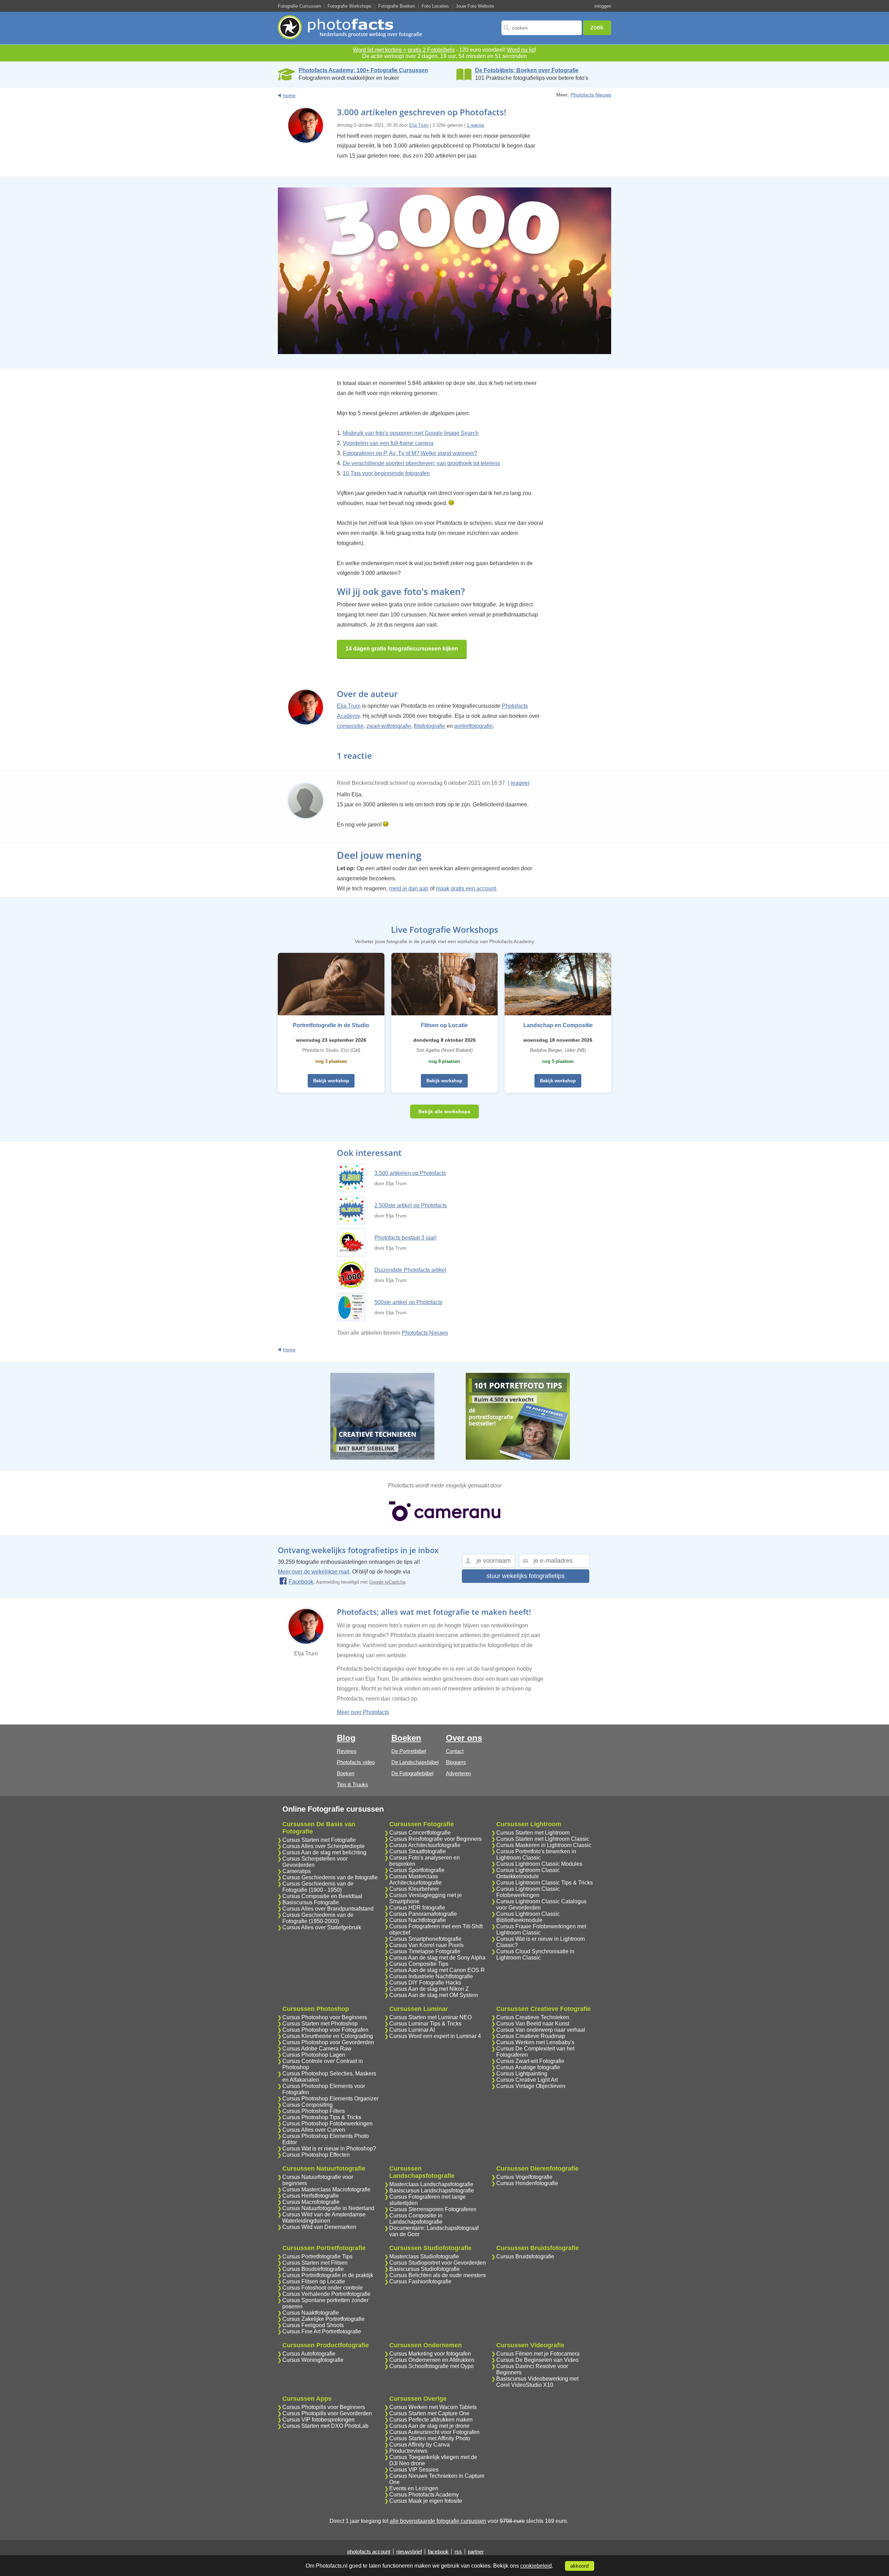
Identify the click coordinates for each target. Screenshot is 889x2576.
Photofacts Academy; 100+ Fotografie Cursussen (363, 70)
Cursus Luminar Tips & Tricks (425, 2024)
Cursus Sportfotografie (417, 1870)
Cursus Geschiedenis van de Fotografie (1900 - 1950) (318, 1887)
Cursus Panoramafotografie (423, 1914)
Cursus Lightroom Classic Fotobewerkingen (528, 1892)
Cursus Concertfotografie (420, 1833)
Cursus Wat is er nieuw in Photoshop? (329, 2149)
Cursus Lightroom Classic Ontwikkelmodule (528, 1873)
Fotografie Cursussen (299, 6)
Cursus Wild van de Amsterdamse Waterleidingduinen (324, 2218)
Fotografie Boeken (397, 6)
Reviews (347, 1751)
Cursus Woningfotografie (313, 2360)
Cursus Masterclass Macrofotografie (326, 2189)
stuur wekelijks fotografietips (526, 1576)
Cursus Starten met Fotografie (319, 1840)
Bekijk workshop (331, 1081)
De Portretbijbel (409, 1751)
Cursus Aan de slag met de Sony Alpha (437, 1958)
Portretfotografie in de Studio (331, 1025)
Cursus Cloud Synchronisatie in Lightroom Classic (535, 1954)
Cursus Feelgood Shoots (313, 2325)
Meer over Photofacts (363, 1712)
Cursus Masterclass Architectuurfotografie (416, 1879)
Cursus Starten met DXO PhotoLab (325, 2426)
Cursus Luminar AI (412, 2030)
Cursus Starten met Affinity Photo (430, 2438)
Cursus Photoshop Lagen (314, 2055)
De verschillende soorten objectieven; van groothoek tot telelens (421, 463)
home (289, 95)
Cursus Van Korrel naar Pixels (426, 1945)
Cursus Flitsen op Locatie (314, 2281)
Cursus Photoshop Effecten (316, 2155)
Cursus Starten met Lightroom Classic (543, 1839)
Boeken (346, 1773)
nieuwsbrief (409, 2552)
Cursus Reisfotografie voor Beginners (435, 1839)
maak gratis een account (466, 888)
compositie (350, 726)
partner (476, 2552)
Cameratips (297, 1871)
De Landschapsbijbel (415, 1762)
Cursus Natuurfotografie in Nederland (328, 2208)
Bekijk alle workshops (444, 1111)
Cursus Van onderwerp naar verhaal (541, 2030)
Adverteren (458, 1773)
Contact (455, 1751)
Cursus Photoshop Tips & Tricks (322, 2117)
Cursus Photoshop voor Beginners (325, 2017)
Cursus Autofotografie (309, 2354)
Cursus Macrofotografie (311, 2202)
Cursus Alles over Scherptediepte (323, 1846)
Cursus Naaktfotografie (311, 2313)
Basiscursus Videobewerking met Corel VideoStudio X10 (537, 2382)
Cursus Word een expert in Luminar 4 (435, 2036)
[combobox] (542, 28)
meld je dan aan (409, 888)
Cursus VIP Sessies (414, 2470)
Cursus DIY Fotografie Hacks (425, 1983)
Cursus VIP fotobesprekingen (318, 2420)
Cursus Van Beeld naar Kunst (533, 2024)
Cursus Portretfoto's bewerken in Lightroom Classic (536, 1855)
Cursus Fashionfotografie (420, 2281)
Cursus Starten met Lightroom (533, 1833)
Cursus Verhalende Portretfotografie (326, 2294)
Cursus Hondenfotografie (527, 2183)
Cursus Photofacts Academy (424, 2495)
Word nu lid (521, 50)
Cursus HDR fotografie (417, 1908)
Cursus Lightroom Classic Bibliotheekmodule (528, 1917)
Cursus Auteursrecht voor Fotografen (434, 2432)
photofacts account (369, 2552)
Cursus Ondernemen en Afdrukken (432, 2360)
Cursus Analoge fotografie (528, 2067)
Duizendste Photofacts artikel (410, 1270)
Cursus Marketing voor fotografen (430, 2354)
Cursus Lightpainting (522, 2074)
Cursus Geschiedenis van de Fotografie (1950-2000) (318, 1918)
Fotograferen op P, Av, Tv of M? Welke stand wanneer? (410, 453)
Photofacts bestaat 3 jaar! (405, 1238)
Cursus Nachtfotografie (418, 1920)
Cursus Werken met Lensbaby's (535, 2042)
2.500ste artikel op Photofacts (411, 1205)
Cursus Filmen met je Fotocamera (538, 2354)
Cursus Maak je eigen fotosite (426, 2501)
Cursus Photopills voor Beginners (324, 2407)
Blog (346, 1738)
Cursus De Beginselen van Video (537, 2360)
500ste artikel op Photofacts (408, 1302)
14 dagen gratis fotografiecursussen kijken (402, 649)
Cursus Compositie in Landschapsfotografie (416, 2219)
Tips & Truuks (352, 1784)
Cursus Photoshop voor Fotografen (325, 2030)
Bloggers (456, 1762)
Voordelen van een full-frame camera (388, 443)
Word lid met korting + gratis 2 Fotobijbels (404, 50)
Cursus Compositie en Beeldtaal (322, 1896)
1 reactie (475, 125)
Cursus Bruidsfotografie (525, 2256)
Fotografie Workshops (350, 6)
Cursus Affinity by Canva (419, 2445)
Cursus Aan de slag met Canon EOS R (437, 1970)
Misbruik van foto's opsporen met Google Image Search (411, 433)
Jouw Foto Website (475, 6)
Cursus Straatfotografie (418, 1851)
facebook (438, 2552)
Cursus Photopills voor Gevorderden (327, 2413)
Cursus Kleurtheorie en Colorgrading (328, 2036)
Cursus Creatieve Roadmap (531, 2036)
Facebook (301, 1582)
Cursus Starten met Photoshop (320, 2024)
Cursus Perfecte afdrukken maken (431, 2420)
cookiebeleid (536, 2566)
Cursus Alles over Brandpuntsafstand (328, 1909)
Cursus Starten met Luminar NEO (430, 2017)
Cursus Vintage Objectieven (531, 2086)
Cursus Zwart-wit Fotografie (530, 2061)
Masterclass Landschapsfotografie (431, 2184)
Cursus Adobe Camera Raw (317, 2049)
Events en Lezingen (414, 2488)
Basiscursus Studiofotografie (425, 2269)
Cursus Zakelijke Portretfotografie (323, 2319)
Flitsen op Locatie (444, 1025)
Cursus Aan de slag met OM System (434, 1995)
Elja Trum (419, 125)
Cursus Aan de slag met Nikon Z (429, 1989)
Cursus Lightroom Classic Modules (539, 1864)
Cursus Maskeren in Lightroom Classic (544, 1845)
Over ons (464, 1738)
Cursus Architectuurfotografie (425, 1845)
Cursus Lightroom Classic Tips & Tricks (545, 1883)
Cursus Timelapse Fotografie (425, 1951)
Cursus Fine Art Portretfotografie (322, 2331)
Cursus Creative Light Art (527, 2080)
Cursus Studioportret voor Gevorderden (438, 2263)
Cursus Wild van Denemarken (319, 2227)
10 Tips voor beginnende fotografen (386, 473)
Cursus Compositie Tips (419, 1964)
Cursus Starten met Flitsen (315, 2263)
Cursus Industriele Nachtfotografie (431, 1976)
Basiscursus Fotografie (311, 1902)
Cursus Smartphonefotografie (425, 1939)
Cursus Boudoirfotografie (313, 2269)
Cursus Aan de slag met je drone (429, 2426)
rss (458, 2552)
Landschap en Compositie (558, 1025)
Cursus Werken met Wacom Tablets (433, 2407)
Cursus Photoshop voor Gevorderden (328, 2042)
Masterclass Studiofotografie (424, 2256)
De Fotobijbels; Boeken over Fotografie (527, 70)
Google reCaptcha (387, 1582)
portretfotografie (473, 726)
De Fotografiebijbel (412, 1773)
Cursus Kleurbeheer (414, 1889)
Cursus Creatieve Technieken (533, 2017)
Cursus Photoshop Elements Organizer (330, 2099)
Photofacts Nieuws (591, 95)
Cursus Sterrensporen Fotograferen (433, 2209)
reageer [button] (520, 783)
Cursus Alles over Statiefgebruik (322, 1927)
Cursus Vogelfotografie (524, 2177)
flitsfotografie (430, 726)
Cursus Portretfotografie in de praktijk (328, 2275)
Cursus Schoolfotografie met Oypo (431, 2366)
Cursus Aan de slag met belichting (324, 1852)
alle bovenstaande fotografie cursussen (438, 2521)
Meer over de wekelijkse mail (314, 1572)
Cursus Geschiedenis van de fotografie (330, 1877)
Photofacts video (356, 1762)
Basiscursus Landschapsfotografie (432, 2191)
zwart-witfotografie (389, 726)
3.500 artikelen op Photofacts (410, 1173)
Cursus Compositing (308, 2105)
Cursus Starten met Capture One (429, 2413)
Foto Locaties (435, 6)
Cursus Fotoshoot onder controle (323, 2288)
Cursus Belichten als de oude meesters (438, 2275)
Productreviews (408, 2451)
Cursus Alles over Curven (314, 2130)
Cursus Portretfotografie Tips (317, 2256)
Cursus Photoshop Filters (314, 2111)
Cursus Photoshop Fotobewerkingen (327, 2124)
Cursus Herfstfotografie (311, 2196)
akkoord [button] (579, 2566)
